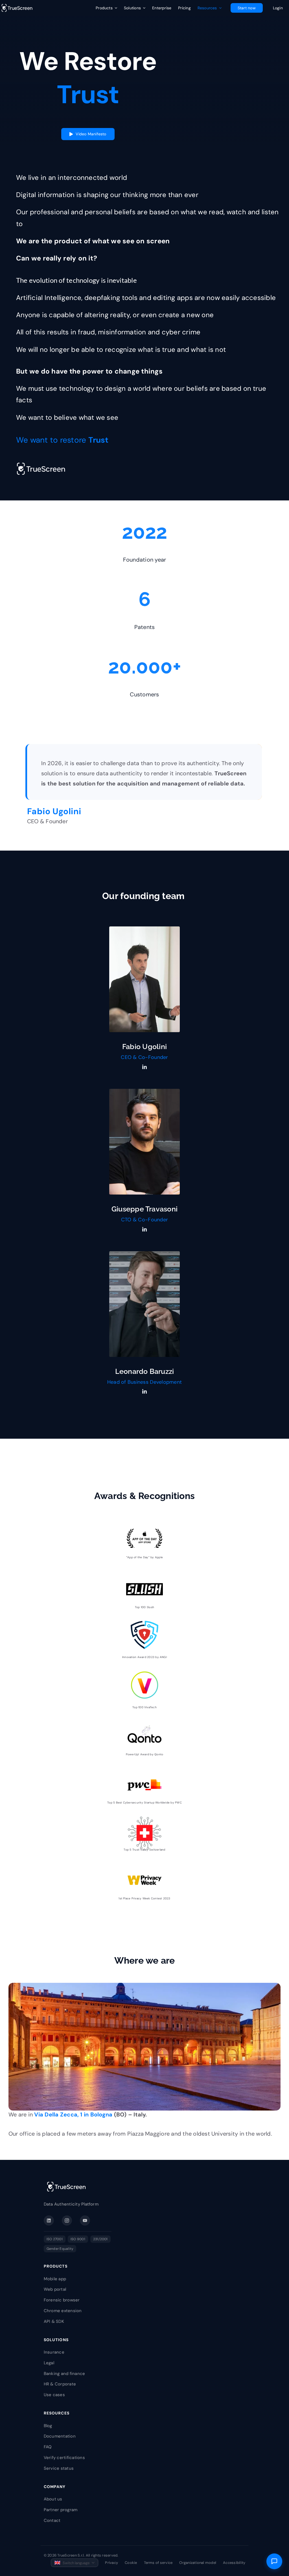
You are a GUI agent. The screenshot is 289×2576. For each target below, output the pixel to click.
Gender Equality (60, 2249)
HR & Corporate (60, 2384)
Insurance (54, 2352)
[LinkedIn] (49, 2220)
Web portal (55, 2289)
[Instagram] (67, 2220)
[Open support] (274, 2561)
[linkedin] (144, 1067)
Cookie (131, 2563)
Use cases (54, 2395)
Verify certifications (64, 2458)
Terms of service (158, 2563)
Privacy (111, 2563)
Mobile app (55, 2279)
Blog (48, 2426)
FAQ (48, 2447)
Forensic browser (62, 2300)
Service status (59, 2468)
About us (53, 2499)
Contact (52, 2520)
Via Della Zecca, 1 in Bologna (73, 2114)
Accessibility (234, 2563)
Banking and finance (64, 2374)
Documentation (60, 2436)
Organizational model (198, 2563)
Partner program (61, 2510)
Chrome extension (63, 2311)
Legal (49, 2363)
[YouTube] (85, 2220)
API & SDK (54, 2321)
